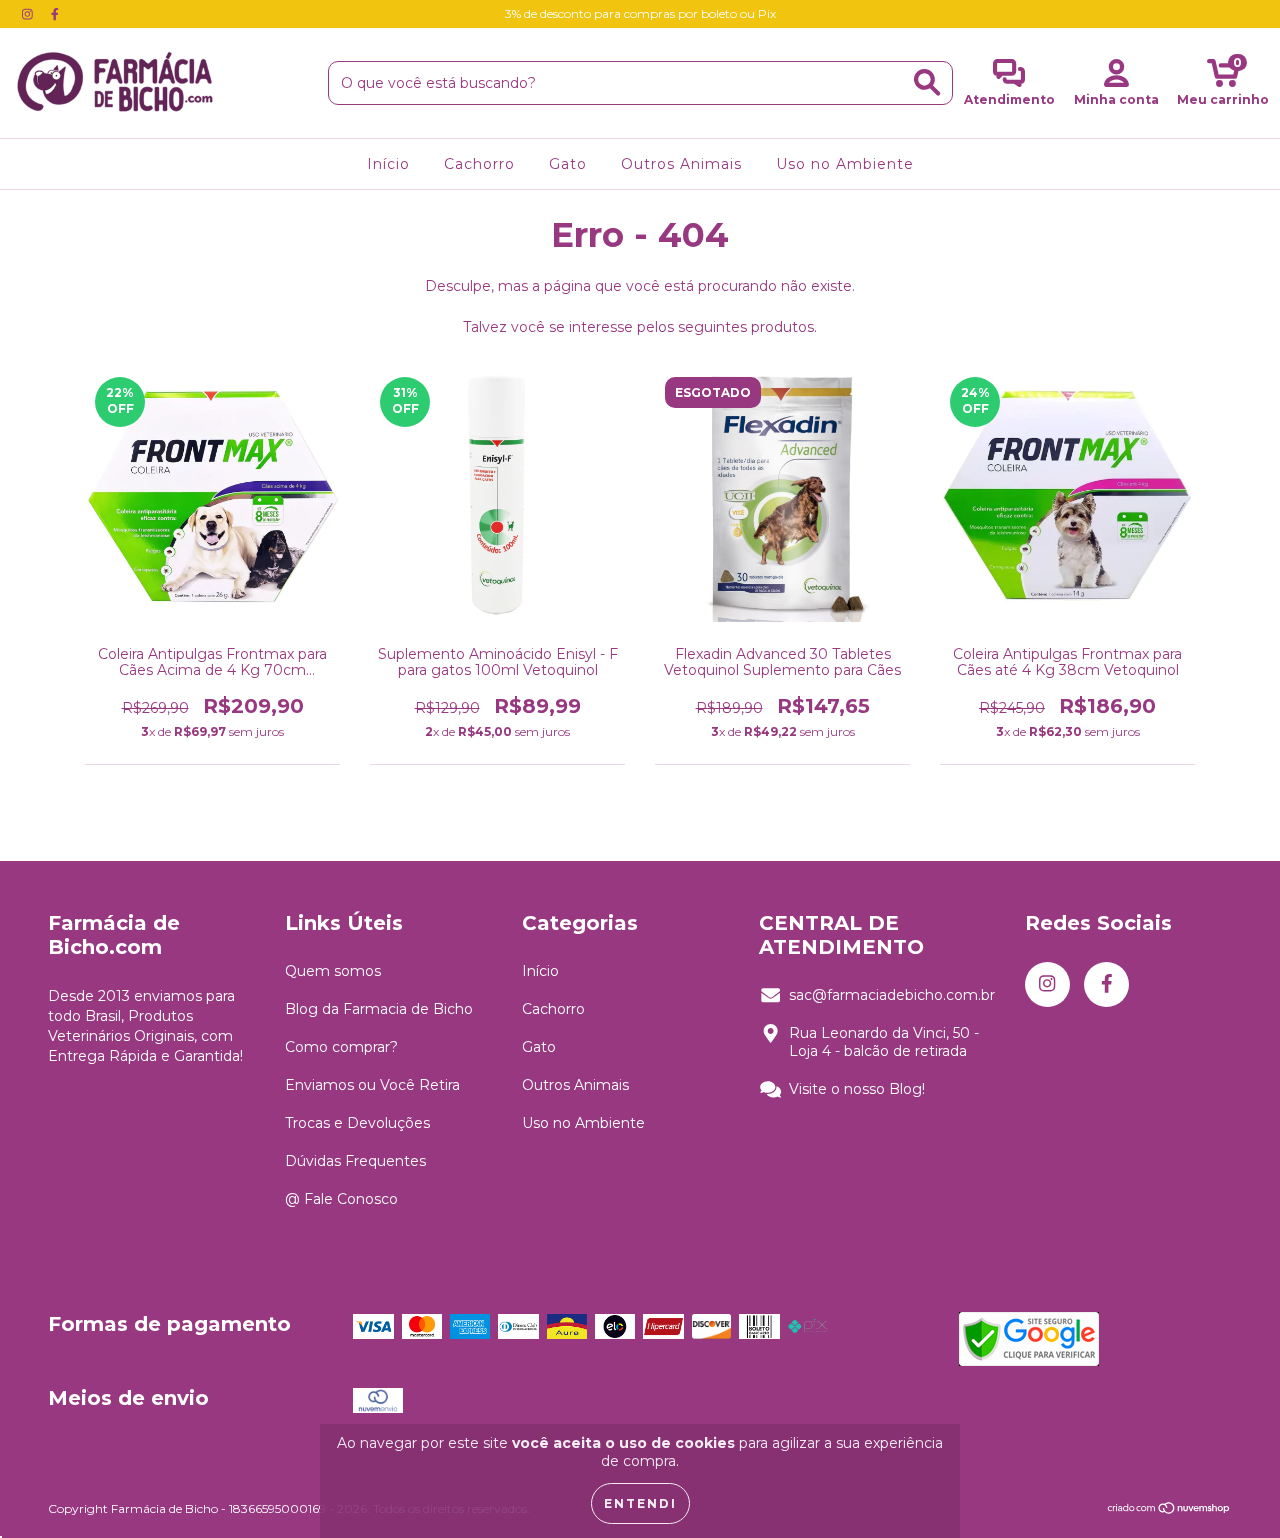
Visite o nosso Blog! (857, 1089)
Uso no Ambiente (845, 164)
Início (388, 164)
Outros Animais (681, 164)
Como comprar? (341, 1047)
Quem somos (333, 971)
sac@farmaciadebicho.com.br (892, 995)
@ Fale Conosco (341, 1199)
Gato (568, 164)
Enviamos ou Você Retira (372, 1085)
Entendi (640, 1503)
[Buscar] (927, 82)
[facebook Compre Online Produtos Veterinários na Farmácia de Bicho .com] (55, 14)
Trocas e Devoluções (357, 1123)
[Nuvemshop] (1169, 1510)
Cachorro (479, 164)
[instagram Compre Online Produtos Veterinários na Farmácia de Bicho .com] (29, 14)
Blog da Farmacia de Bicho (379, 1009)
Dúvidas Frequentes (355, 1161)
